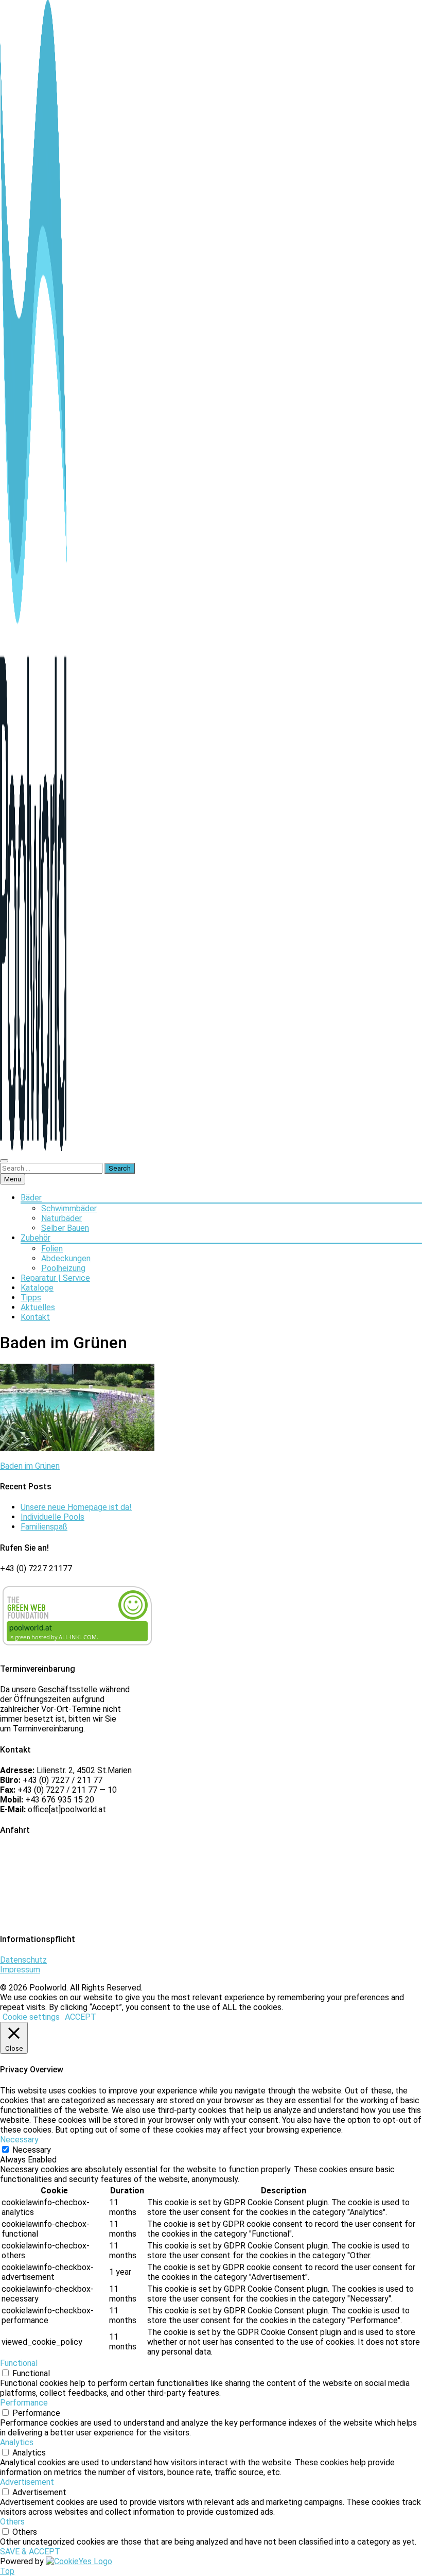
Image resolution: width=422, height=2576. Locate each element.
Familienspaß (44, 1527)
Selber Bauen (65, 1228)
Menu (13, 1179)
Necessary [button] (19, 2140)
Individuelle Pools (52, 1517)
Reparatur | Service (55, 1278)
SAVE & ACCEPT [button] (30, 2552)
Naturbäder (61, 1218)
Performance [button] (24, 2403)
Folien (52, 1249)
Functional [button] (19, 2363)
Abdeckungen (66, 1258)
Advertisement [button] (27, 2482)
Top (7, 2571)
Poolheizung (63, 1268)
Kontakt (35, 1317)
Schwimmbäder (69, 1208)
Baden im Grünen (30, 1466)
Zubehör (36, 1238)
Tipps (31, 1298)
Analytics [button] (17, 2442)
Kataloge (37, 1288)
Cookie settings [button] (31, 2017)
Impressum (20, 1970)
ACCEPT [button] (81, 2017)
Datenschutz (23, 1960)
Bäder (31, 1198)
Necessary (32, 2150)
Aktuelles (38, 1307)
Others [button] (12, 2522)
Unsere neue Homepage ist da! (76, 1507)
